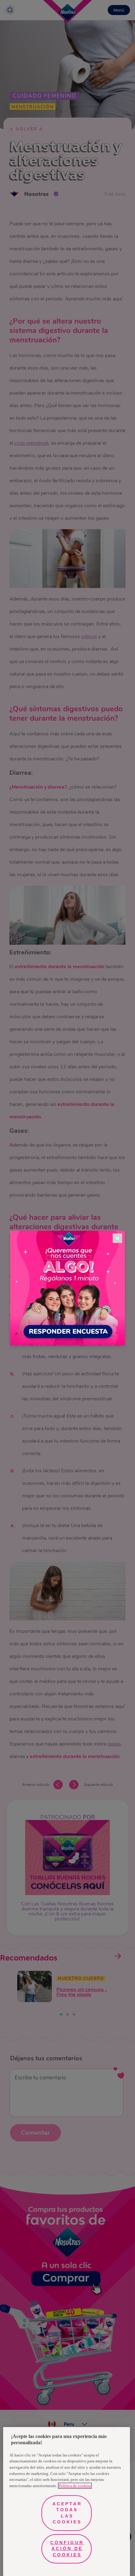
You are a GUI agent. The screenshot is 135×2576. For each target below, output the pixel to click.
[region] (67, 2502)
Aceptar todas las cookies (67, 2513)
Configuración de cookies (67, 2549)
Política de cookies (75, 2486)
